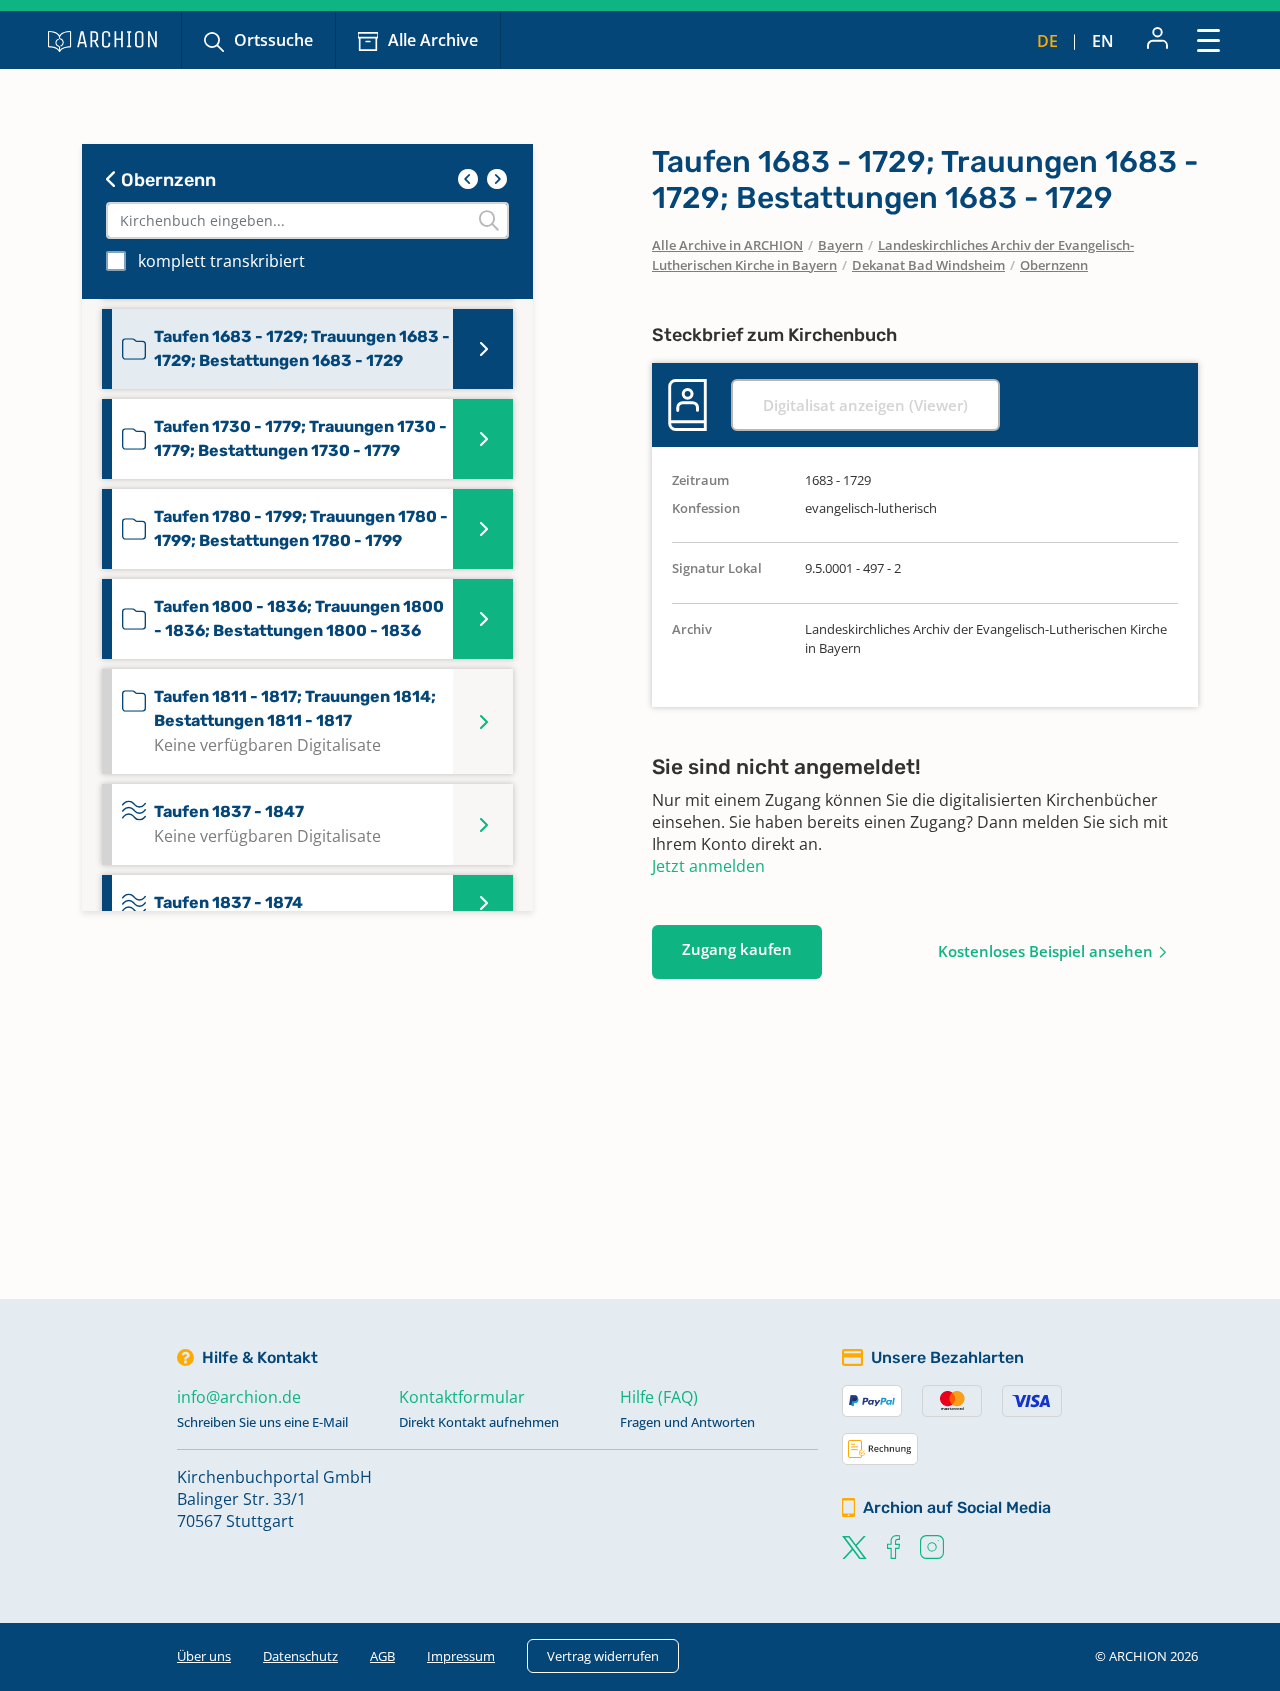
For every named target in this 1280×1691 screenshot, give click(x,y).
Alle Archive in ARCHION (727, 245)
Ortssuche (273, 40)
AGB (382, 1656)
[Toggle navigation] (1208, 39)
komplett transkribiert (221, 261)
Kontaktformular (462, 1397)
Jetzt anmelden (708, 866)
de (1047, 41)
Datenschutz (300, 1656)
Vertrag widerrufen (603, 1656)
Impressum (461, 1656)
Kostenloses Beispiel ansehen (1045, 951)
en (1103, 41)
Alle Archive (433, 40)
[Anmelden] (1157, 40)
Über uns (204, 1656)
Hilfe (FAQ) (659, 1397)
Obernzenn (166, 180)
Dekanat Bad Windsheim (928, 265)
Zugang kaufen (737, 949)
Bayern (840, 245)
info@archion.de (239, 1397)
